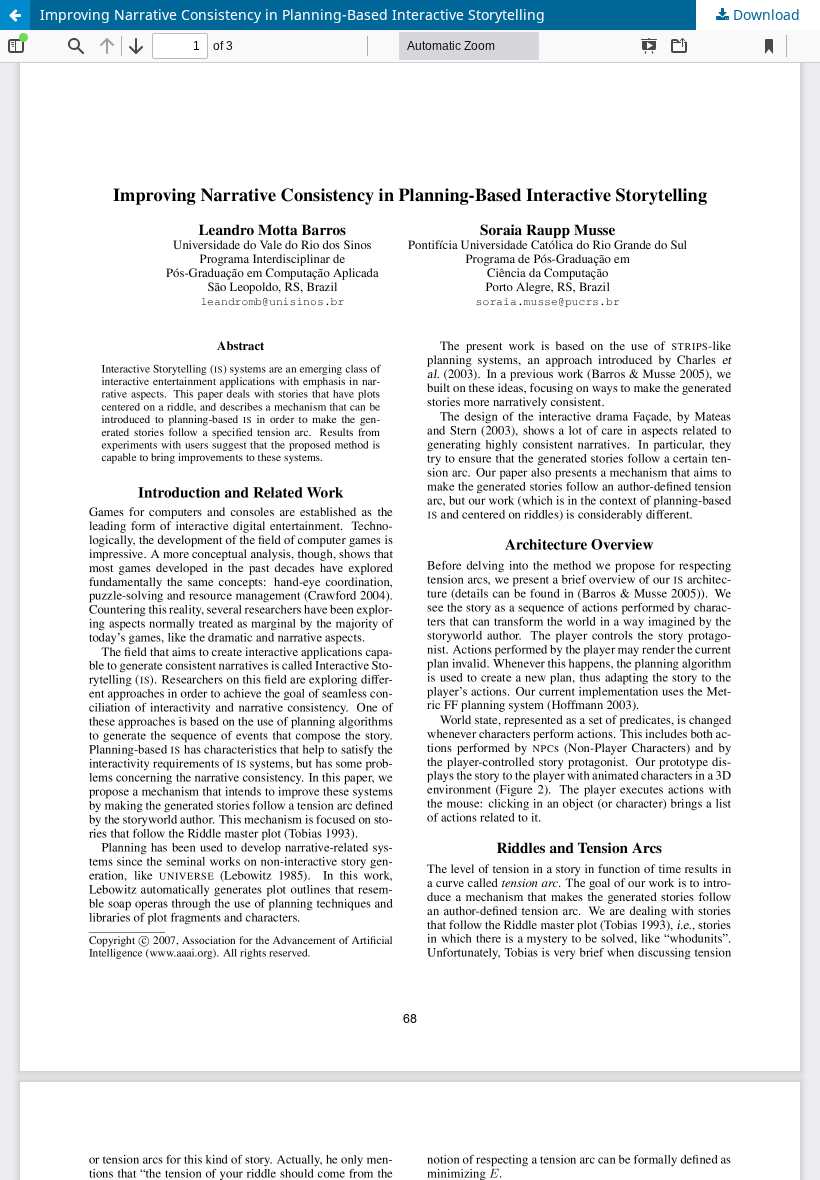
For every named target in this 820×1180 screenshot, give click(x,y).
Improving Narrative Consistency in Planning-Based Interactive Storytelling (292, 14)
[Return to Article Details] (15, 15)
